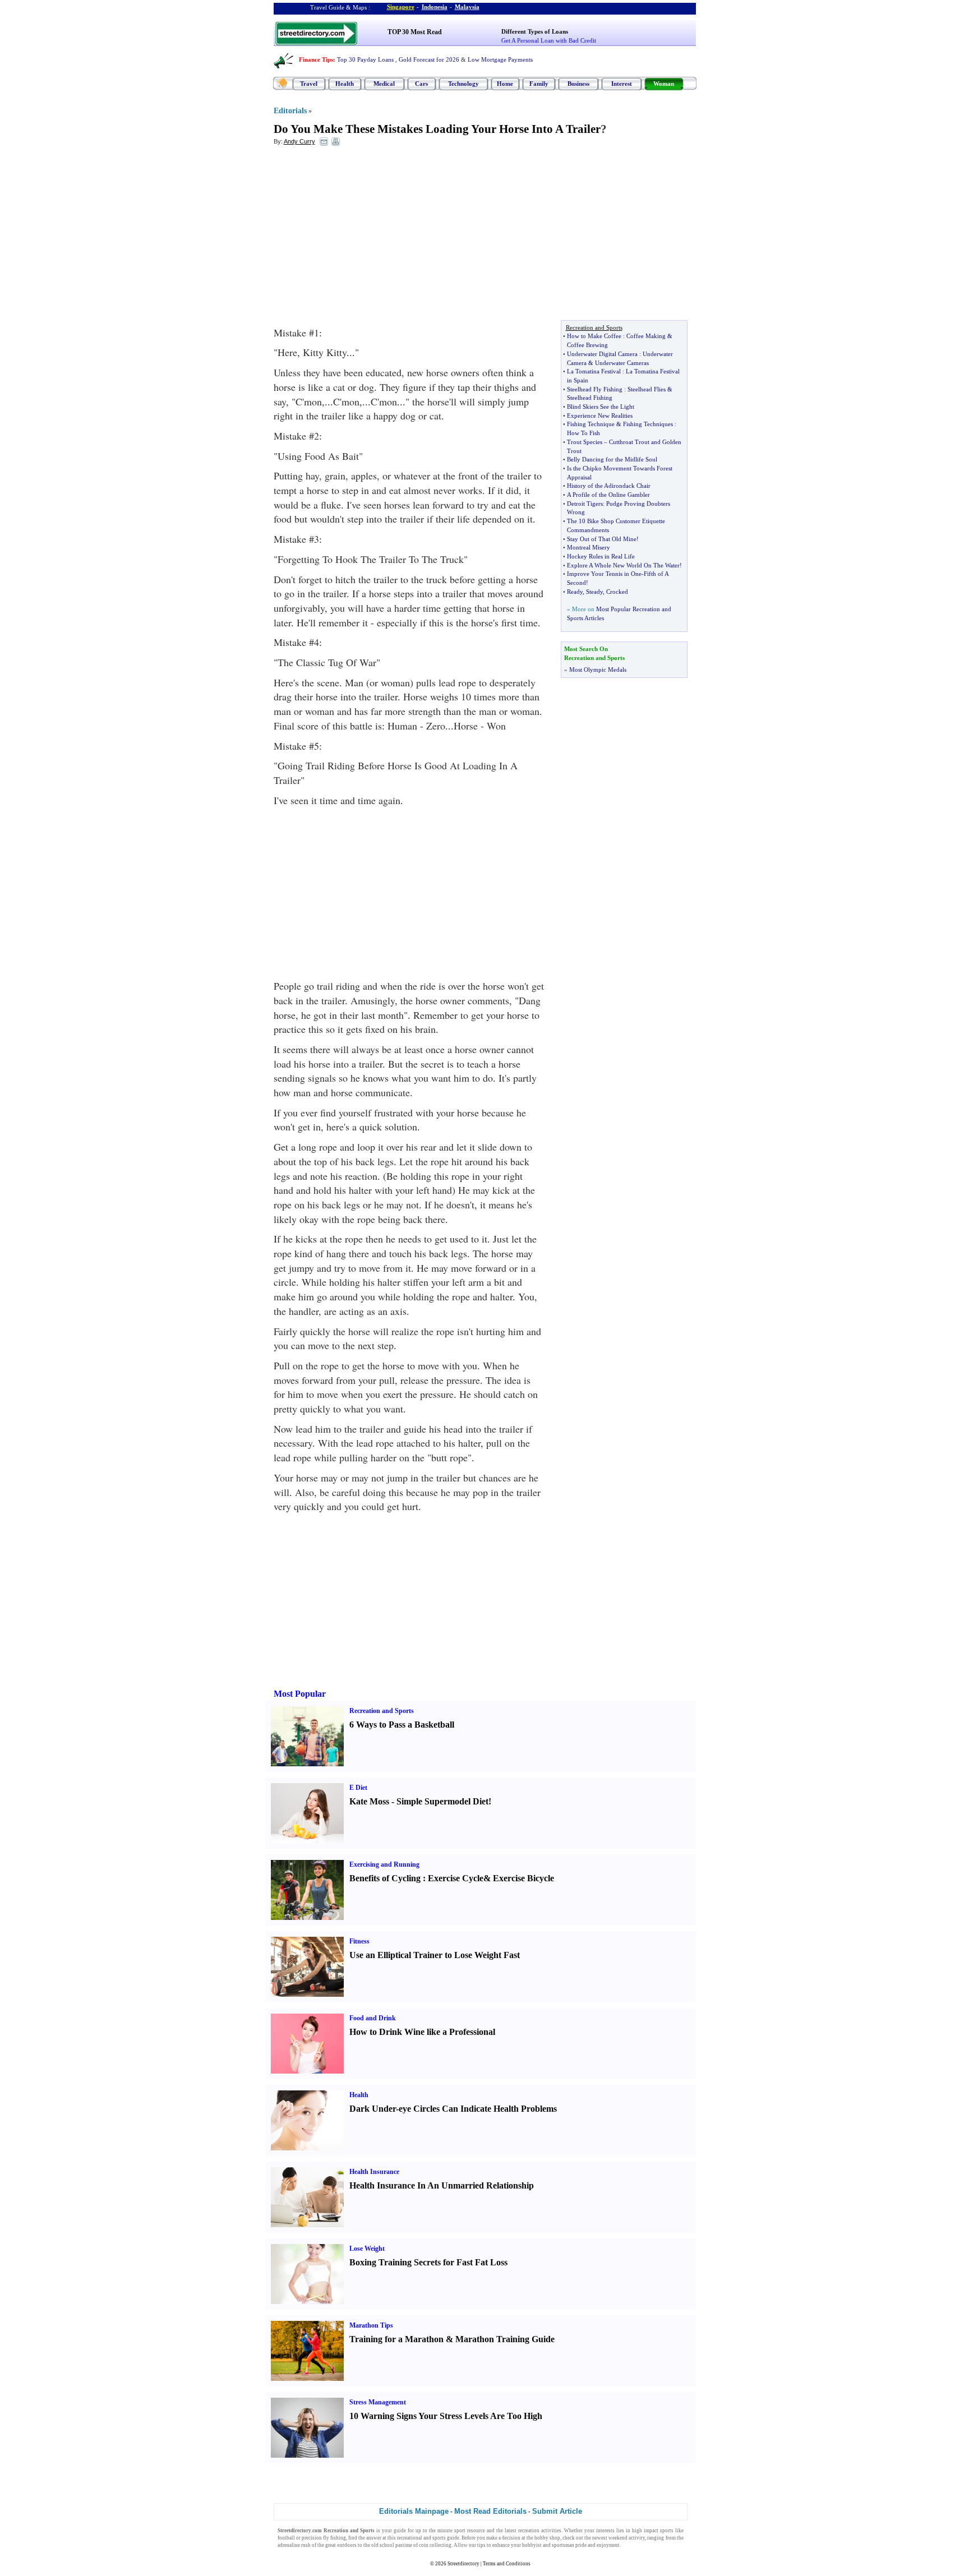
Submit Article (557, 2511)
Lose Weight (367, 2249)
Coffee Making (646, 336)
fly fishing (334, 2538)
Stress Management (378, 2402)
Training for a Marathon (396, 2339)
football (286, 2538)
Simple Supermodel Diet (442, 1801)
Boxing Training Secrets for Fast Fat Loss (428, 2262)
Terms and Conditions (507, 2564)
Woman (664, 84)
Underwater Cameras (622, 363)
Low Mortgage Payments (500, 59)
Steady (594, 592)
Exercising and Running (384, 1864)
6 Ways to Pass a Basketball (402, 1725)
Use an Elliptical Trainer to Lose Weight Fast (435, 1955)
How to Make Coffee (594, 336)
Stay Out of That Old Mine (602, 539)
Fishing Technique (591, 424)
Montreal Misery (589, 547)
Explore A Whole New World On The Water (623, 565)
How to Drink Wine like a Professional (422, 2032)
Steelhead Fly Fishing (595, 389)
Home (505, 84)
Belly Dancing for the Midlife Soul (612, 459)
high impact (645, 2531)
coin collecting (435, 2545)
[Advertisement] (365, 236)
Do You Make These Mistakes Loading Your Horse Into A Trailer (437, 129)
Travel (309, 84)
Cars (421, 84)
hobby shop (547, 2538)
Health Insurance (374, 2172)
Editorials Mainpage (414, 2511)
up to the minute (434, 2531)
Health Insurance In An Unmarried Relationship (442, 2185)
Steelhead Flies (647, 389)
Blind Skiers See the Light (601, 407)
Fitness (359, 1941)
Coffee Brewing (587, 345)
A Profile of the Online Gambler (608, 495)
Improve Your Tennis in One (604, 574)
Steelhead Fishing (590, 398)
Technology (463, 84)
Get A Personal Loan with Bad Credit (549, 40)
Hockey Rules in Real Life (601, 556)
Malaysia (467, 7)
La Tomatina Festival (594, 371)
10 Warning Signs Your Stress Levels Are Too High (446, 2416)
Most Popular (300, 1694)
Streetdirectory (463, 2564)
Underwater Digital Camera (602, 354)
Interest (622, 84)
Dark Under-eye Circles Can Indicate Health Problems (453, 2109)
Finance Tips (316, 59)
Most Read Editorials (490, 2511)
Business (578, 84)
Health (345, 84)
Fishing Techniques (648, 424)
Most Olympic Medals (598, 670)
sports (667, 2531)
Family (539, 84)
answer (374, 2538)
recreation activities (540, 2531)
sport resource (470, 2531)
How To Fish (583, 433)
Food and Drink (373, 2018)
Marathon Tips (371, 2325)
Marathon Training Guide (505, 2339)
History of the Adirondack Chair (609, 486)
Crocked (617, 592)
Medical (384, 84)
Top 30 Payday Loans (365, 59)
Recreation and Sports (382, 1711)
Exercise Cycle (456, 1878)
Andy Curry (299, 141)
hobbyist (532, 2545)
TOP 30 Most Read (415, 32)
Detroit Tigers (585, 504)
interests (605, 2531)
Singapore (401, 7)
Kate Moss (369, 1801)
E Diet (358, 1788)
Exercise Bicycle (523, 1878)
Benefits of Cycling (385, 1878)
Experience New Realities (600, 416)
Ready (575, 592)
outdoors (347, 2545)
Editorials (290, 111)
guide (400, 2531)
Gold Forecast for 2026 (429, 59)
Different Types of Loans (535, 31)
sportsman (563, 2545)
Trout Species (585, 442)
